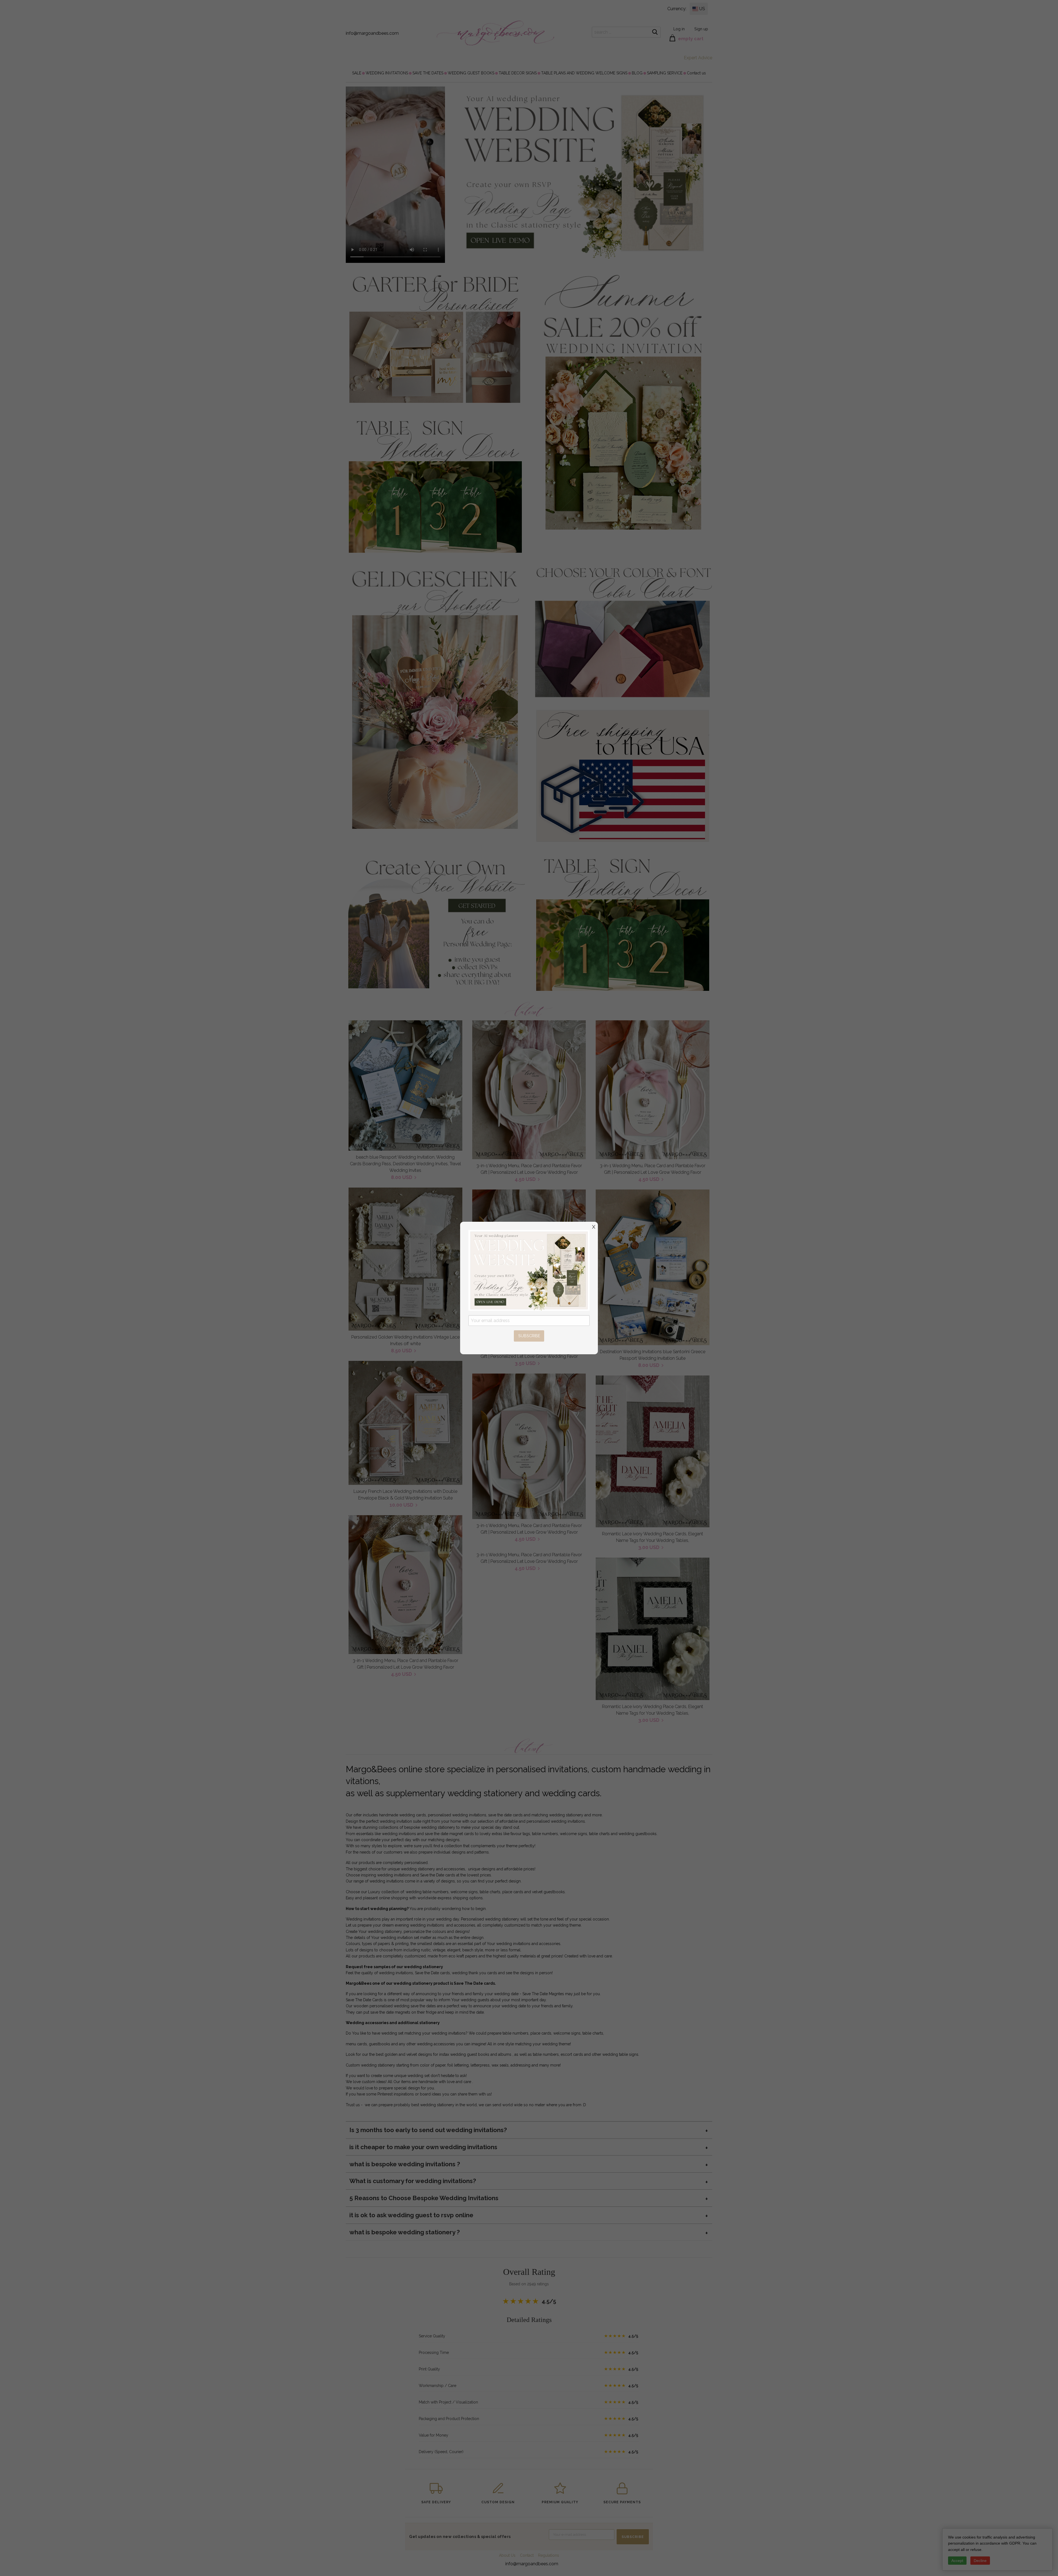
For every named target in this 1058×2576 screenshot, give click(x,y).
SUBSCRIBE (529, 1336)
